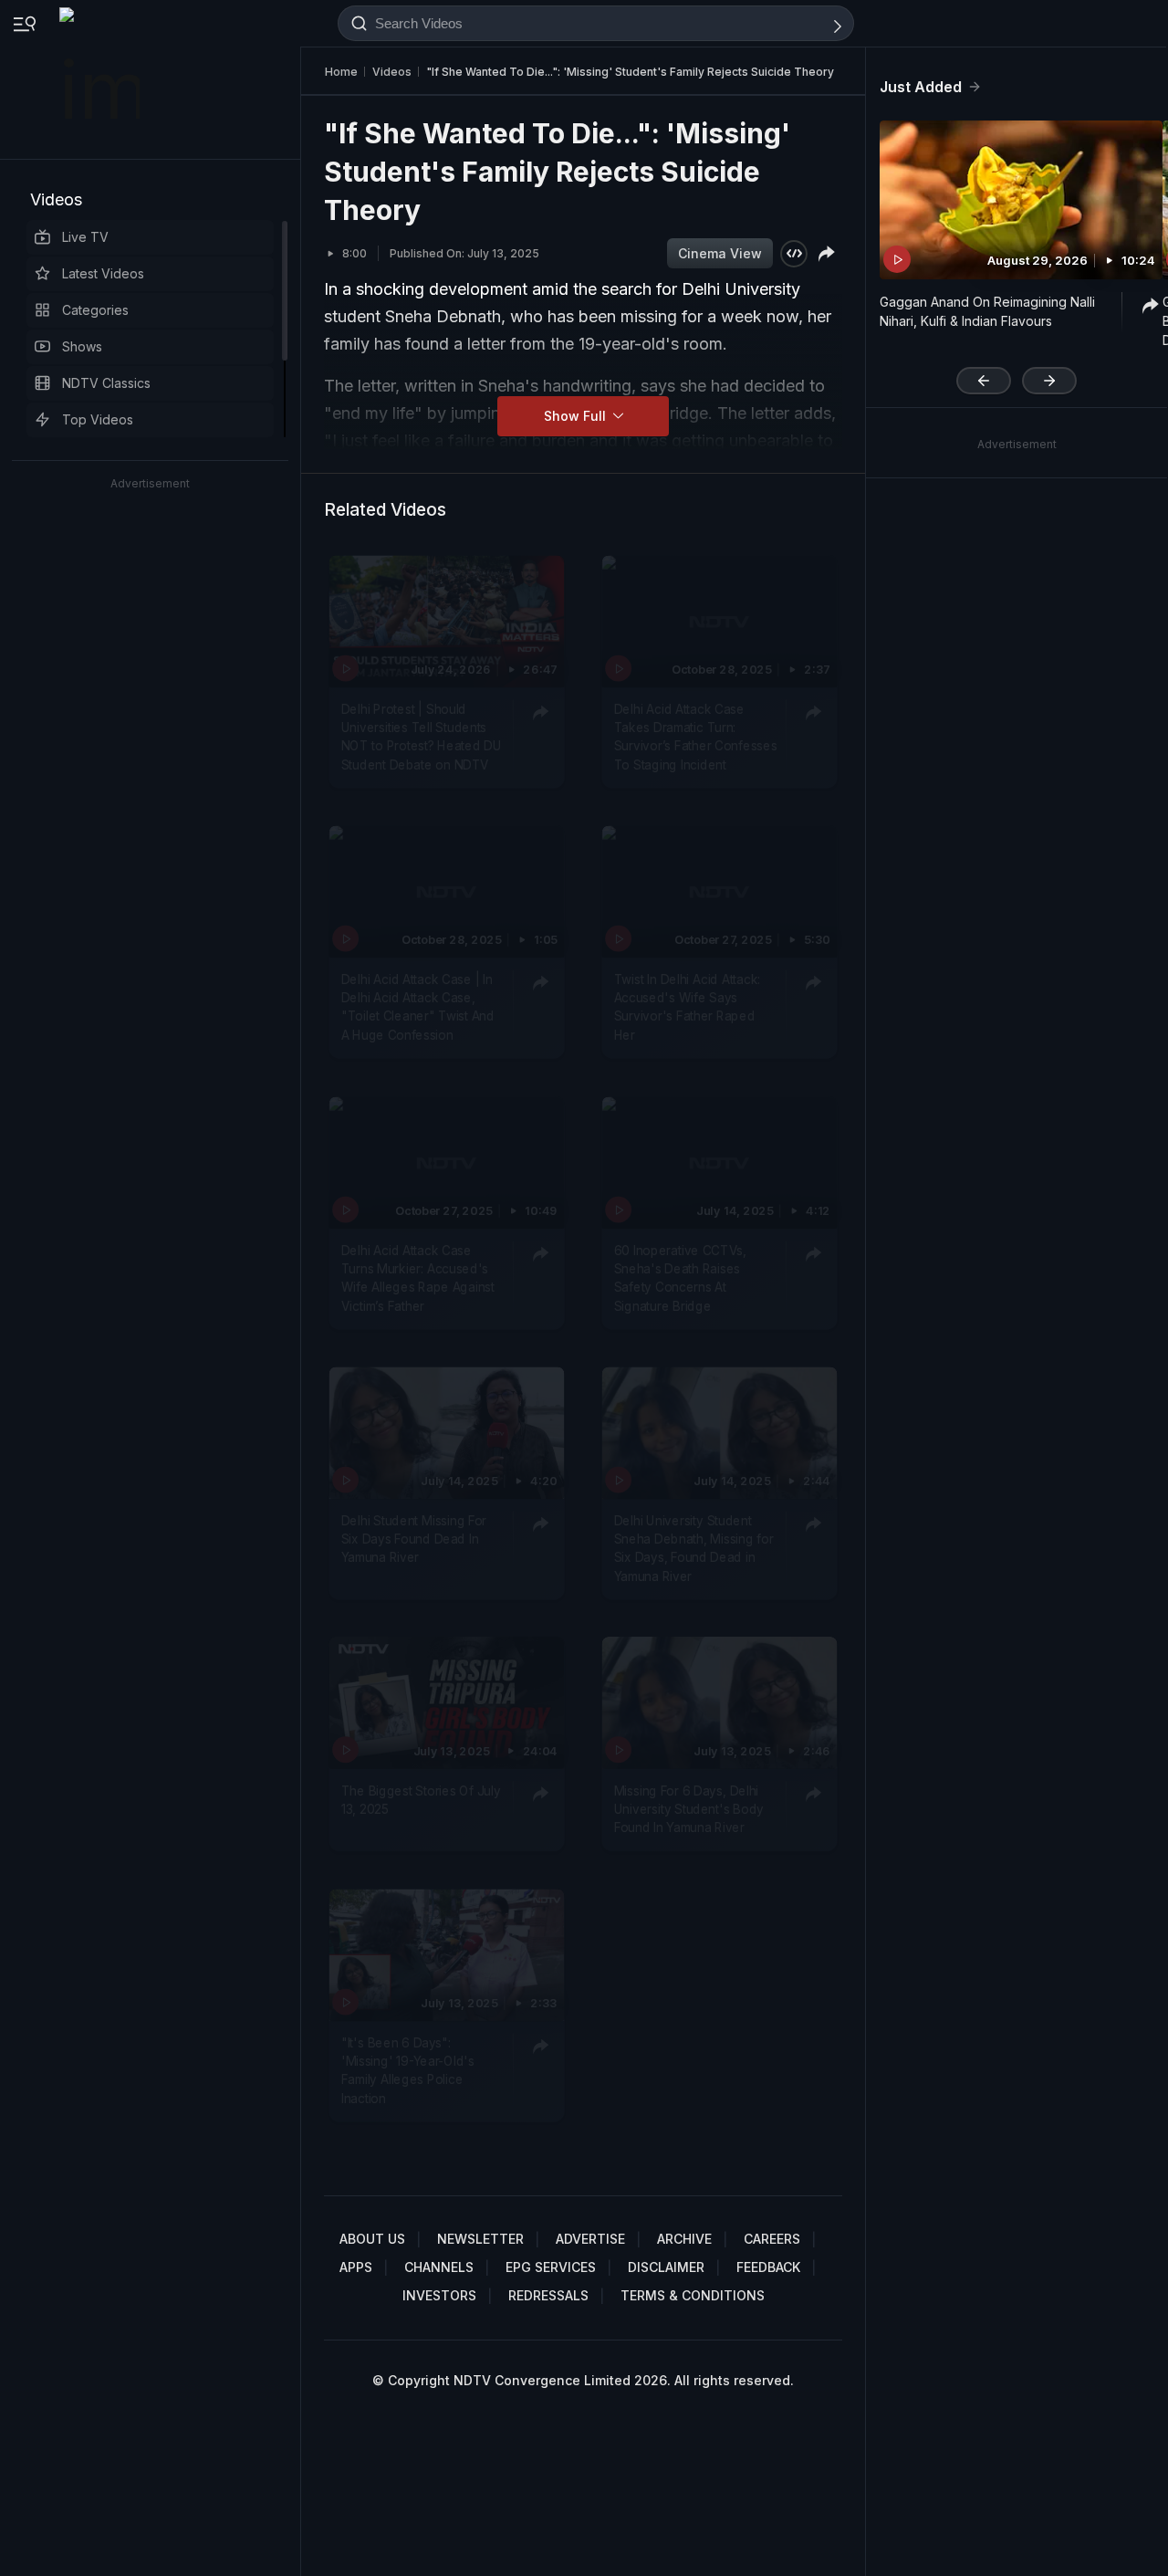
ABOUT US (372, 2239)
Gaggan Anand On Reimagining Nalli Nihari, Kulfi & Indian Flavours (987, 311)
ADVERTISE (590, 2239)
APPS (356, 2267)
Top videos (98, 419)
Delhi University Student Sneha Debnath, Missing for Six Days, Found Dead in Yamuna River (694, 1549)
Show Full (577, 416)
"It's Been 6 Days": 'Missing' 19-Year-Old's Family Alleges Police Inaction (408, 2071)
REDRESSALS (548, 2295)
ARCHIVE (684, 2239)
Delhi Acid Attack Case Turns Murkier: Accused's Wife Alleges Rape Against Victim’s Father (418, 1278)
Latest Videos (103, 273)
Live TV (85, 237)
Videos (56, 199)
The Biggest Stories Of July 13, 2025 (421, 1800)
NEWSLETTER (480, 2239)
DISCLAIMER (666, 2267)
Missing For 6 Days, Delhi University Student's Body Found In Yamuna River (689, 1810)
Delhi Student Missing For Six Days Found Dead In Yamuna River (414, 1539)
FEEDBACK (768, 2267)
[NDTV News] (101, 79)
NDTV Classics (106, 383)
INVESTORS (439, 2295)
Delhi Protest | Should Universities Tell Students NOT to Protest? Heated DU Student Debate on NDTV (422, 737)
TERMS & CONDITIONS (693, 2295)
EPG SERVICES (551, 2267)
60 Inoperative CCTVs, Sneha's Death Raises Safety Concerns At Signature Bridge (680, 1278)
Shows (82, 346)
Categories (95, 310)
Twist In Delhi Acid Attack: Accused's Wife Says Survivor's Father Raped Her (687, 1007)
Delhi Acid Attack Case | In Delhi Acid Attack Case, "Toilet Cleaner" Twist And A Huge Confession (418, 1007)
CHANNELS (439, 2267)
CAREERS (772, 2239)
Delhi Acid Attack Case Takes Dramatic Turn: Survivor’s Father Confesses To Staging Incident (696, 737)
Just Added (921, 87)
